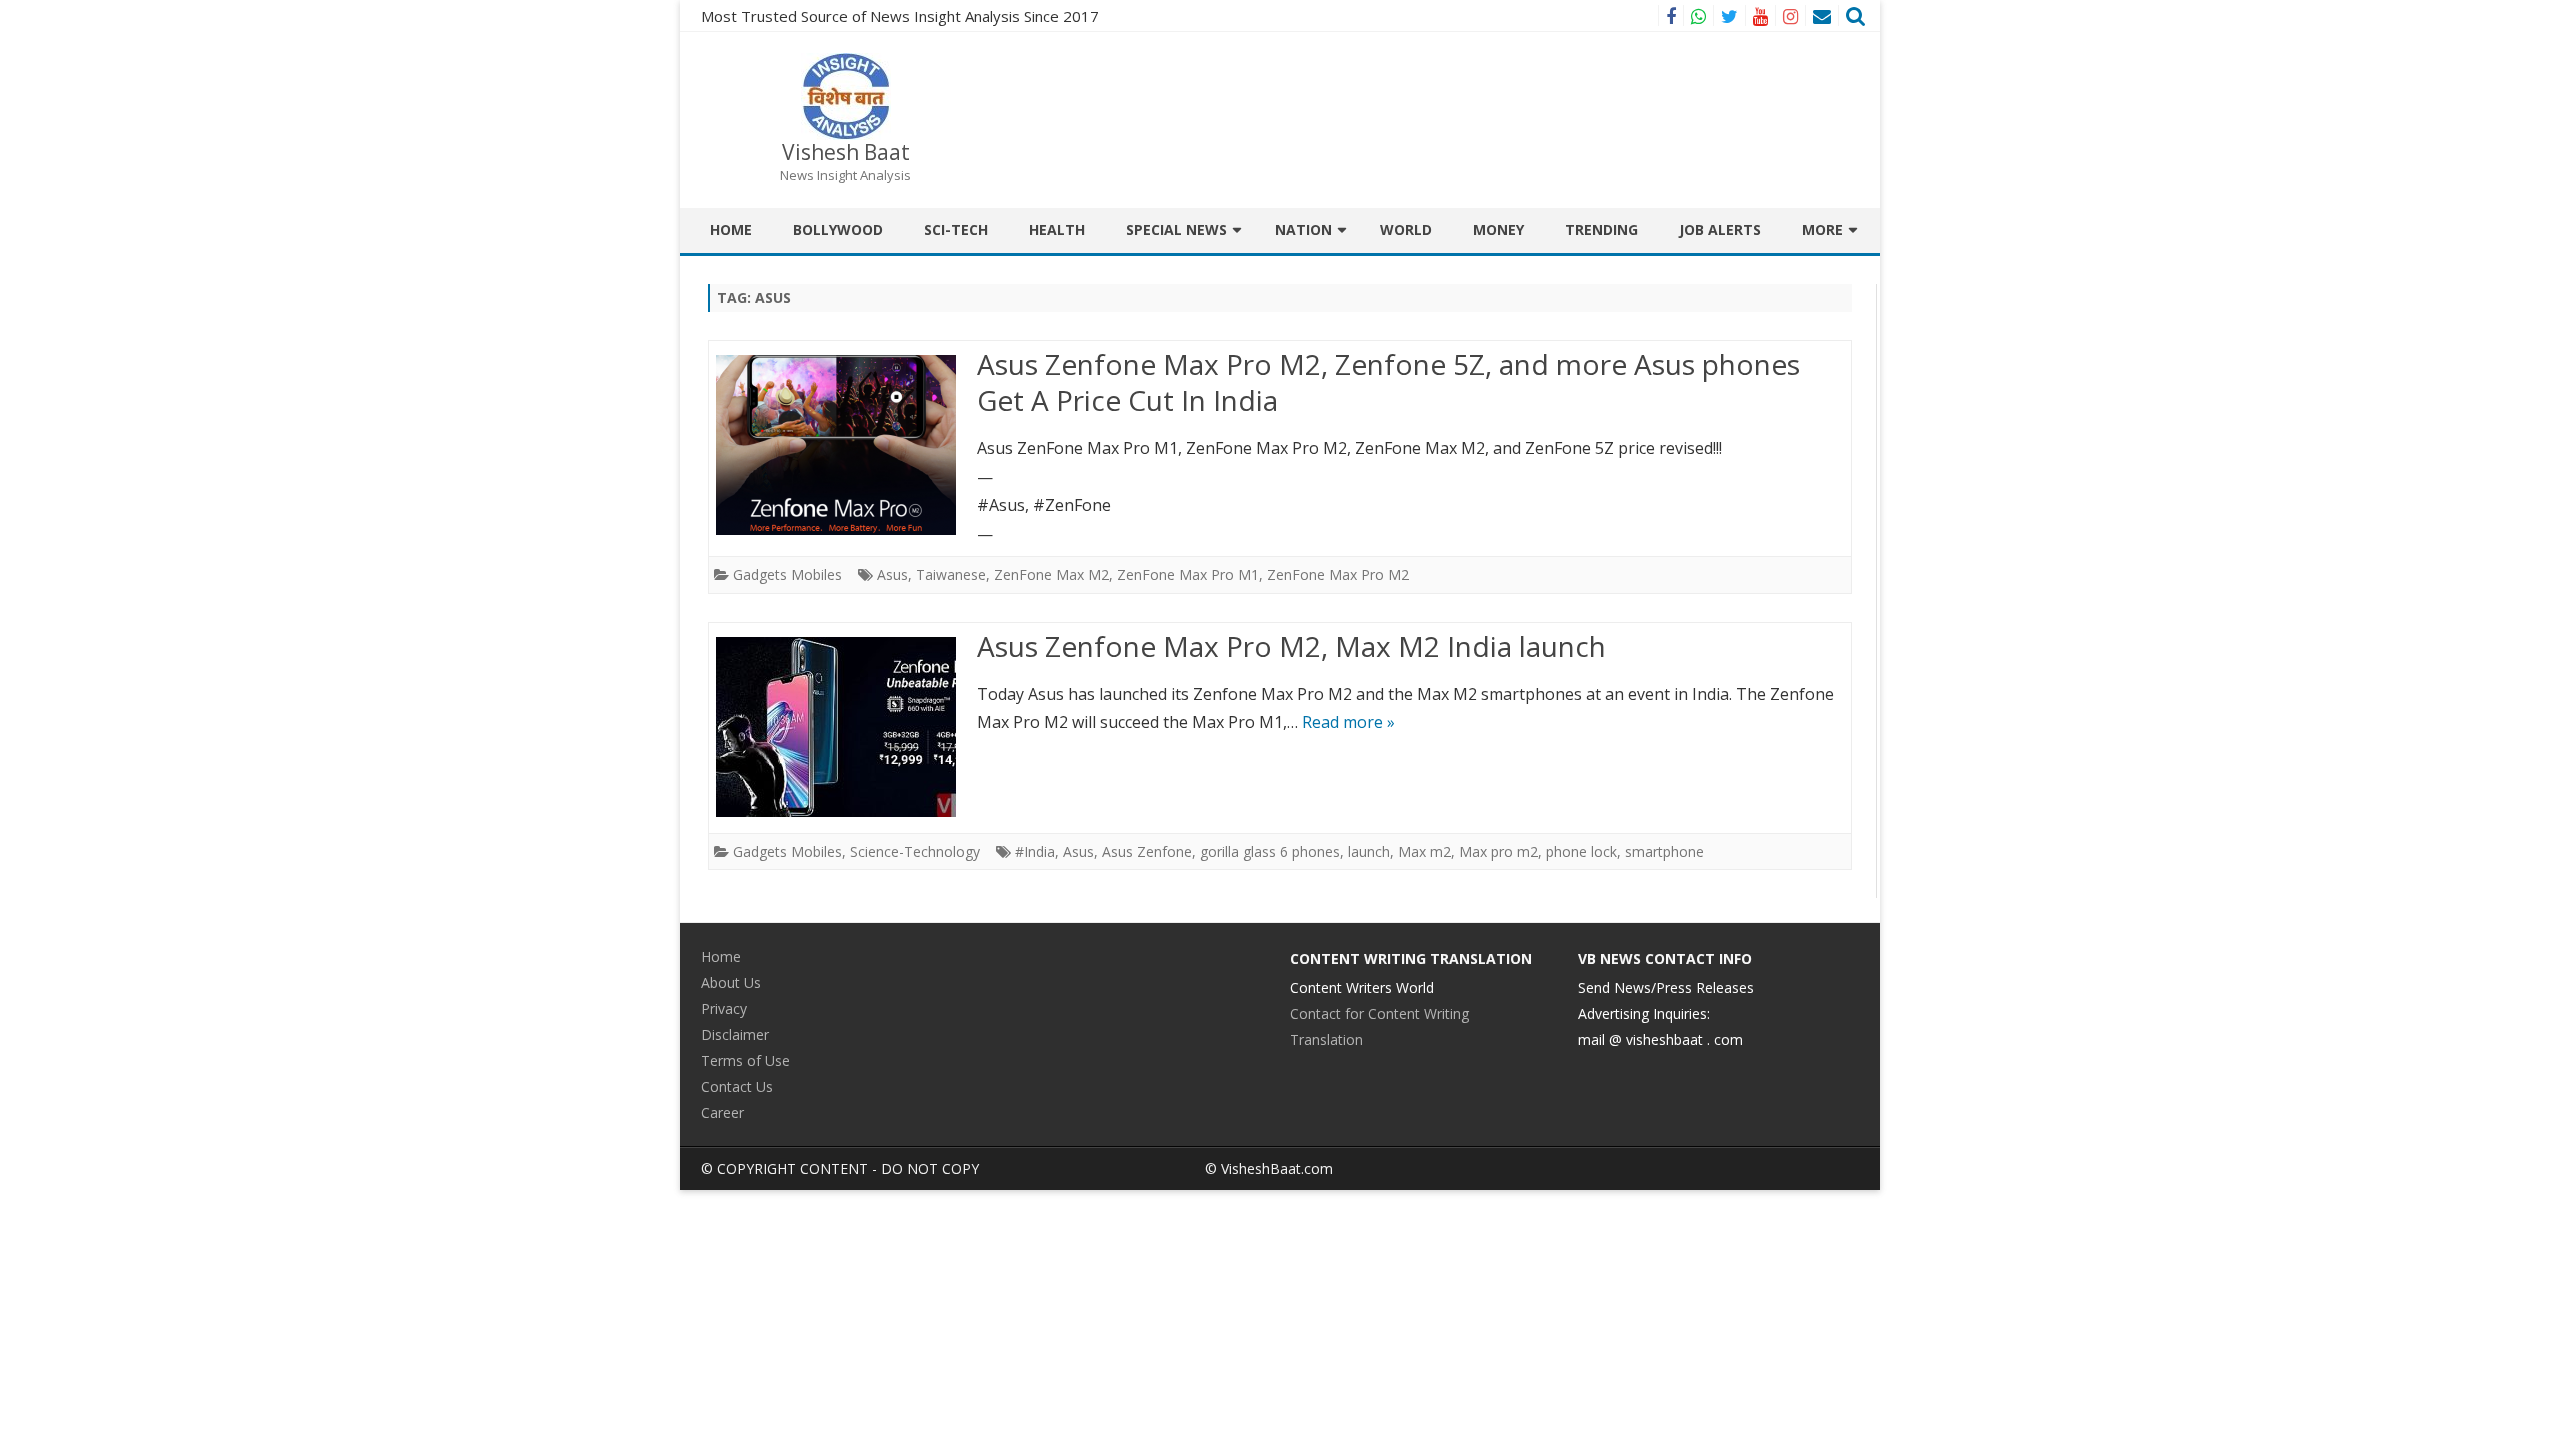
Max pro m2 (1498, 851)
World (1406, 229)
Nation (1303, 229)
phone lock (1581, 851)
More (1822, 229)
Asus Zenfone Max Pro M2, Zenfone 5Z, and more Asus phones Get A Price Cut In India (1388, 382)
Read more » (1348, 722)
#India (1035, 851)
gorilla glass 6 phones (1270, 851)
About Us (731, 982)
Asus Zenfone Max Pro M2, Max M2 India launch (1291, 646)
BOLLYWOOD (838, 229)
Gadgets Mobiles (787, 574)
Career (722, 1112)
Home (731, 229)
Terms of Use (745, 1060)
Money (1498, 229)
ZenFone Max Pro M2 (1338, 574)
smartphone (1664, 851)
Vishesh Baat (846, 152)
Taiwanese (951, 574)
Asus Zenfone (1147, 851)
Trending (1601, 229)
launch (1369, 851)
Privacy (724, 1008)
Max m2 (1424, 851)
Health (1057, 229)
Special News (1176, 229)
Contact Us (737, 1086)
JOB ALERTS (1720, 229)
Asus (892, 574)
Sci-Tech (956, 229)
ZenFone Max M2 (1051, 574)
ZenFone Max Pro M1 (1188, 574)
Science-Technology (915, 851)
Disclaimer (735, 1034)
